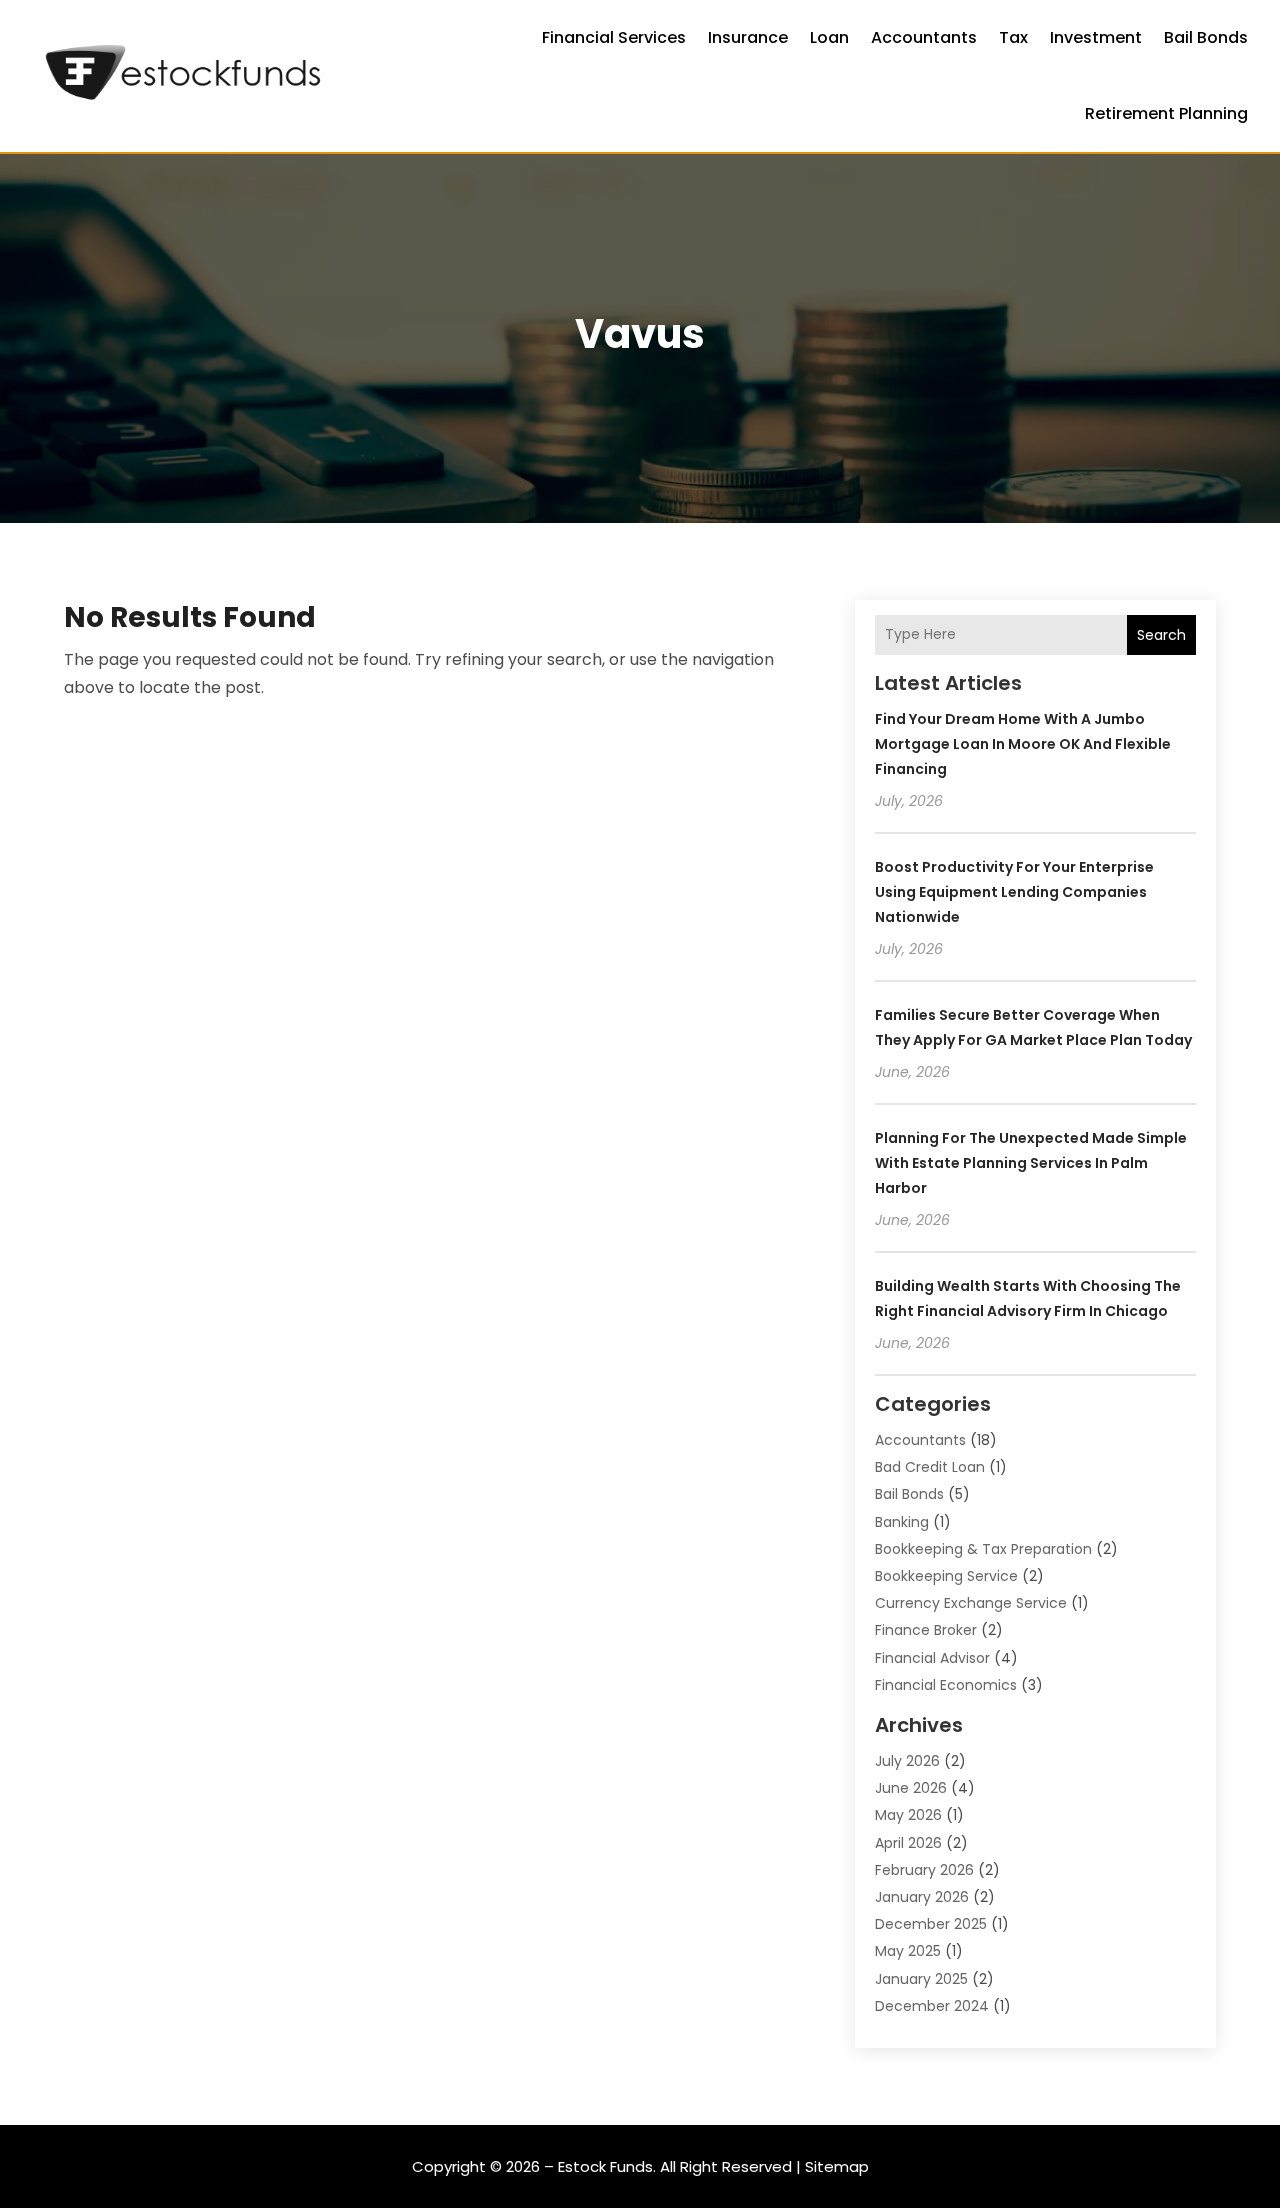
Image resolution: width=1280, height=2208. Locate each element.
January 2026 (922, 1897)
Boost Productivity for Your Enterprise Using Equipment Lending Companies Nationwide (1014, 892)
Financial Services (614, 37)
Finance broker (926, 1630)
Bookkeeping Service (946, 1576)
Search (1161, 635)
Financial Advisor (932, 1658)
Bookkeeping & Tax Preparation (983, 1549)
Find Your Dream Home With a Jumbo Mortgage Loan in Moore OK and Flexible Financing (1023, 744)
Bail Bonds (1206, 37)
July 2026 (907, 1761)
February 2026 (924, 1870)
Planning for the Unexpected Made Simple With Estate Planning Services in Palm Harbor (1031, 1163)
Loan (829, 37)
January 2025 (921, 1979)
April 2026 (908, 1843)
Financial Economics (946, 1685)
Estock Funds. (607, 2166)
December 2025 (931, 1924)
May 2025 (908, 1951)
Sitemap (837, 2166)
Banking (902, 1522)
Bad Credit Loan (930, 1467)
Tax (1013, 37)
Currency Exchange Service (971, 1603)
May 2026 (908, 1815)
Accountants (924, 37)
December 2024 (932, 2006)
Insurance (748, 37)
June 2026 (911, 1788)
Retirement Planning (1166, 113)
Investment (1096, 37)
